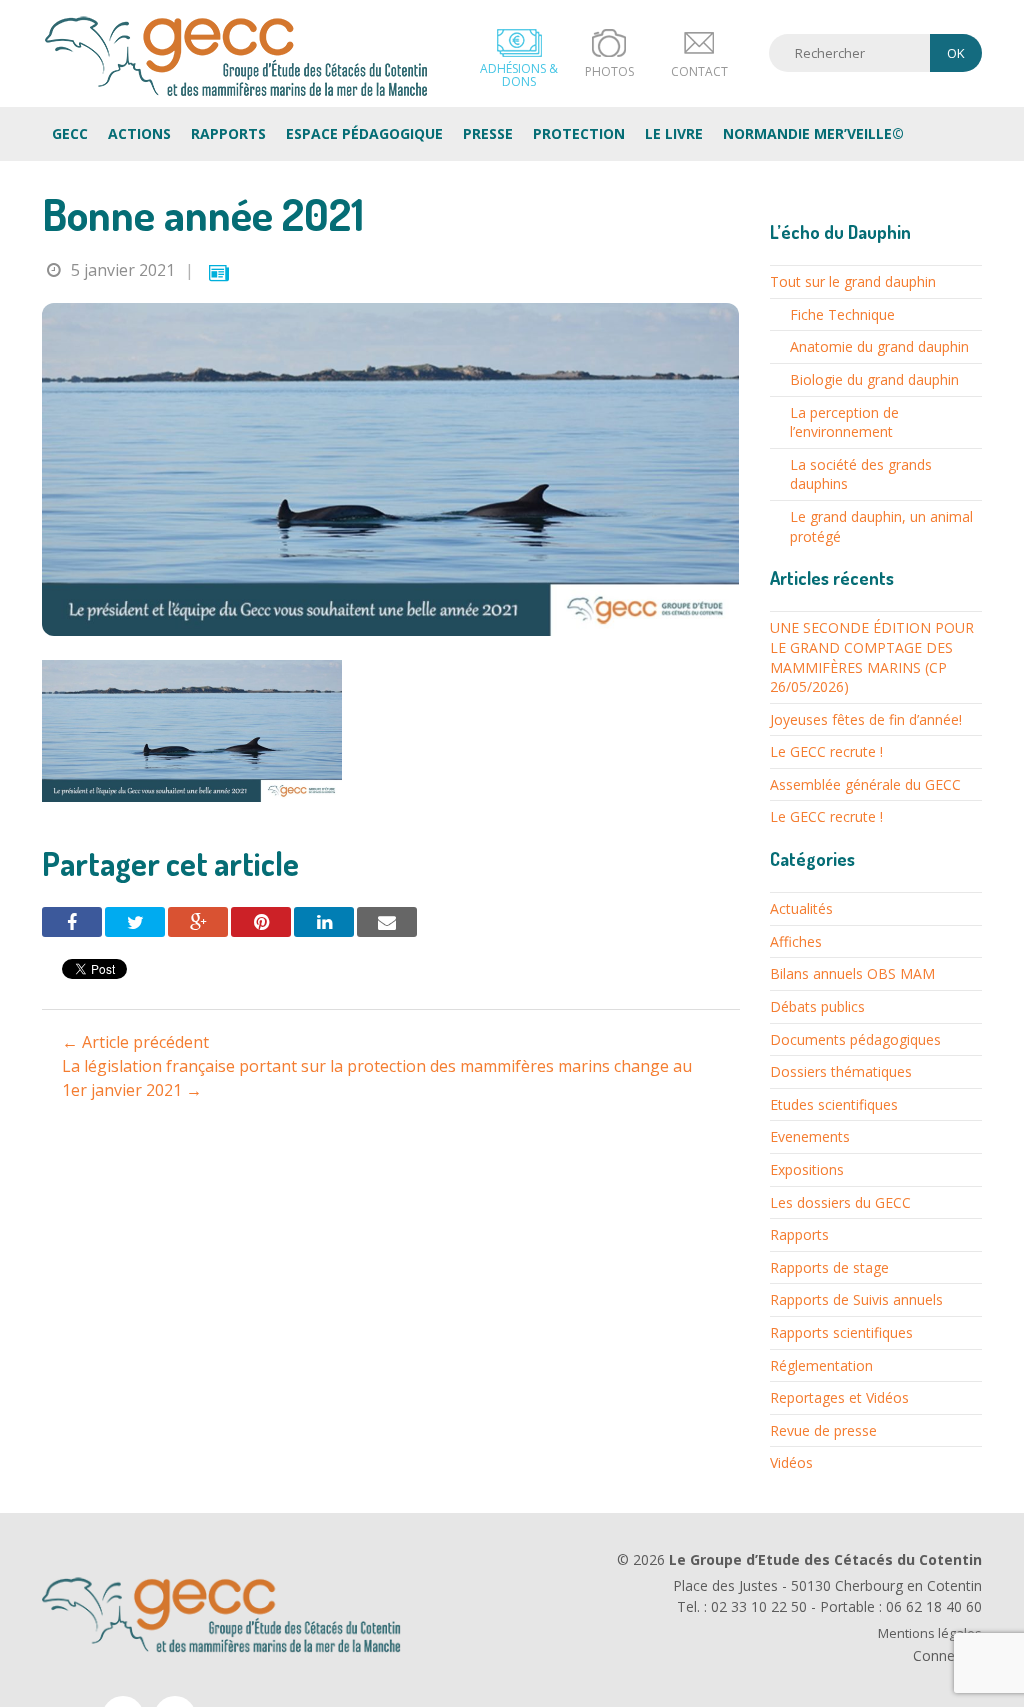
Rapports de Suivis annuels (856, 1299)
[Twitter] (135, 922)
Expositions (807, 1169)
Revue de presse (823, 1430)
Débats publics (817, 1006)
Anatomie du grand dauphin (879, 346)
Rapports (228, 133)
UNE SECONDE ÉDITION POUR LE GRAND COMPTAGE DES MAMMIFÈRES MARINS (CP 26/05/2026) (872, 657)
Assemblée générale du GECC (865, 784)
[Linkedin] (324, 922)
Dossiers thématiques (841, 1071)
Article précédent (135, 1042)
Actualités (801, 908)
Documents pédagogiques (855, 1039)
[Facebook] (72, 922)
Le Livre (674, 133)
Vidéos (791, 1462)
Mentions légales (930, 1633)
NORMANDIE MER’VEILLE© (813, 133)
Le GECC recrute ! (826, 751)
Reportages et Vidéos (839, 1397)
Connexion (947, 1655)
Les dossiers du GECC (840, 1202)
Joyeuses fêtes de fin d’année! (866, 719)
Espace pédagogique (364, 133)
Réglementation (821, 1365)
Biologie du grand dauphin (874, 379)
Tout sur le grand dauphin (853, 281)
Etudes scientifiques (834, 1104)
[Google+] (198, 922)
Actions (139, 133)
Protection (579, 133)
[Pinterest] (261, 922)
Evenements (810, 1136)
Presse (488, 133)
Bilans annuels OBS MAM (852, 973)
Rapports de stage (829, 1267)
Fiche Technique (842, 314)
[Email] (387, 922)
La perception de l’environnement (844, 422)
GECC (237, 56)
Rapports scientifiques (841, 1332)
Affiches (796, 941)
